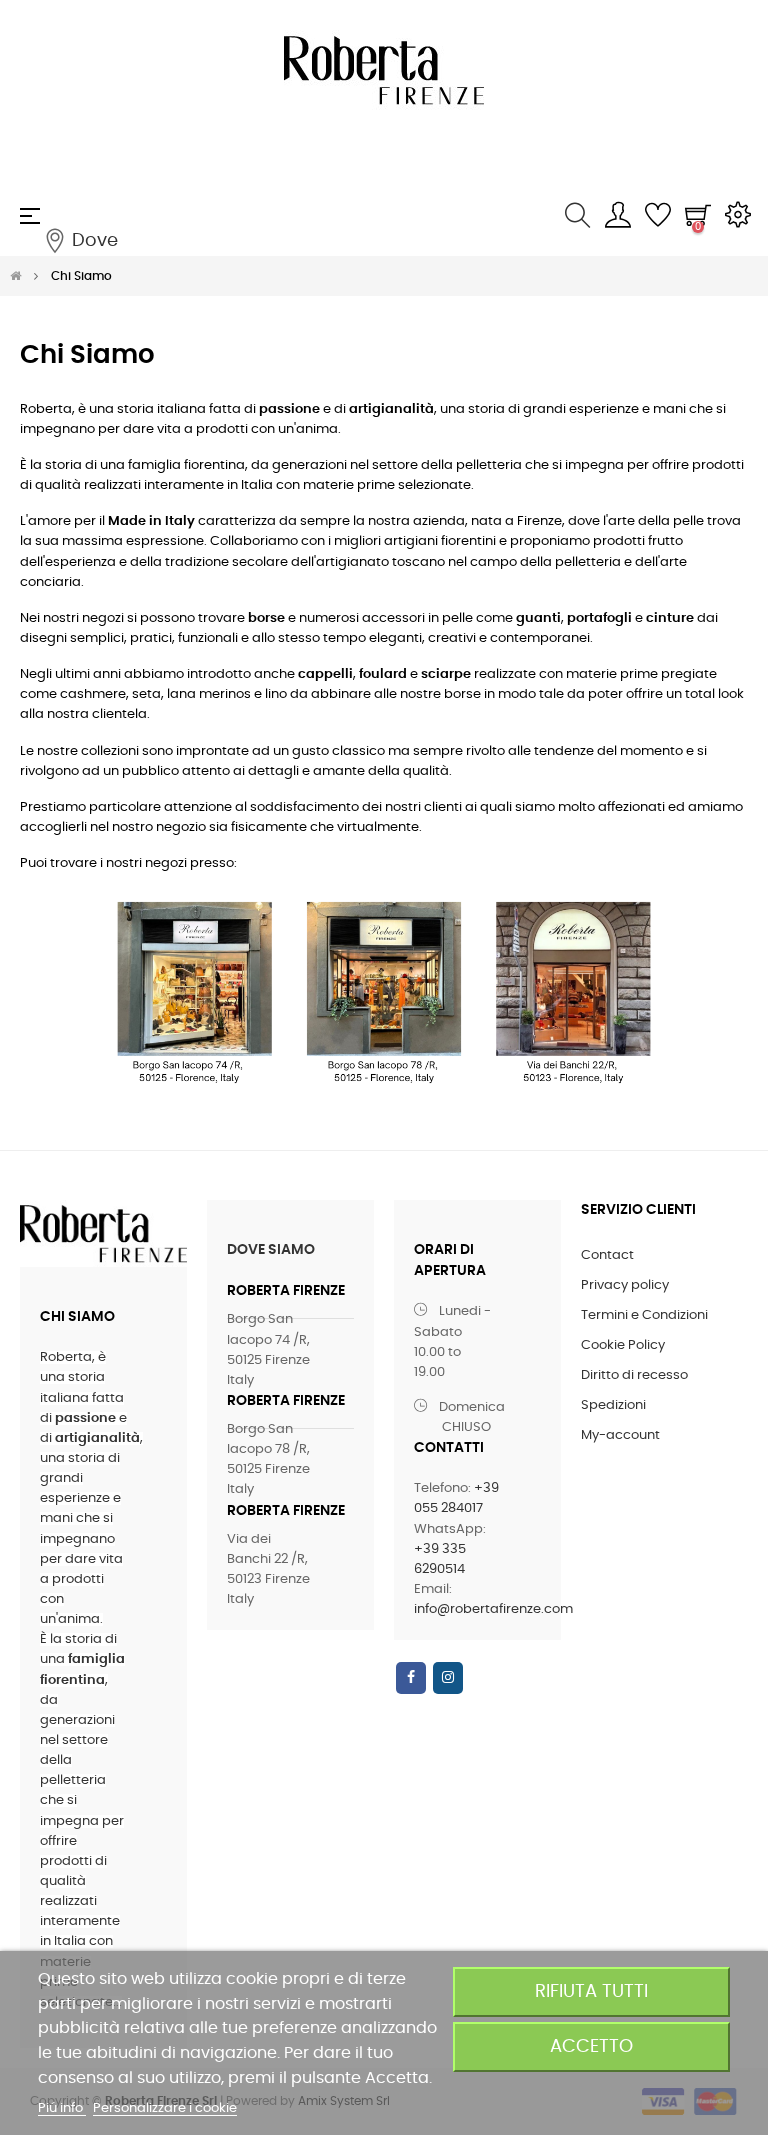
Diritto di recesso (634, 1375)
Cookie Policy (623, 1345)
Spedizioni (613, 1405)
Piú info (62, 2108)
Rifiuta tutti (591, 1991)
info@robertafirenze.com (493, 1609)
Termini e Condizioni (644, 1315)
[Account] (618, 216)
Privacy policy (625, 1285)
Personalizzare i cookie (165, 2108)
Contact (607, 1255)
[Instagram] (448, 1678)
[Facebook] (411, 1678)
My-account (620, 1435)
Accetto (591, 2046)
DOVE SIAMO (271, 1250)
